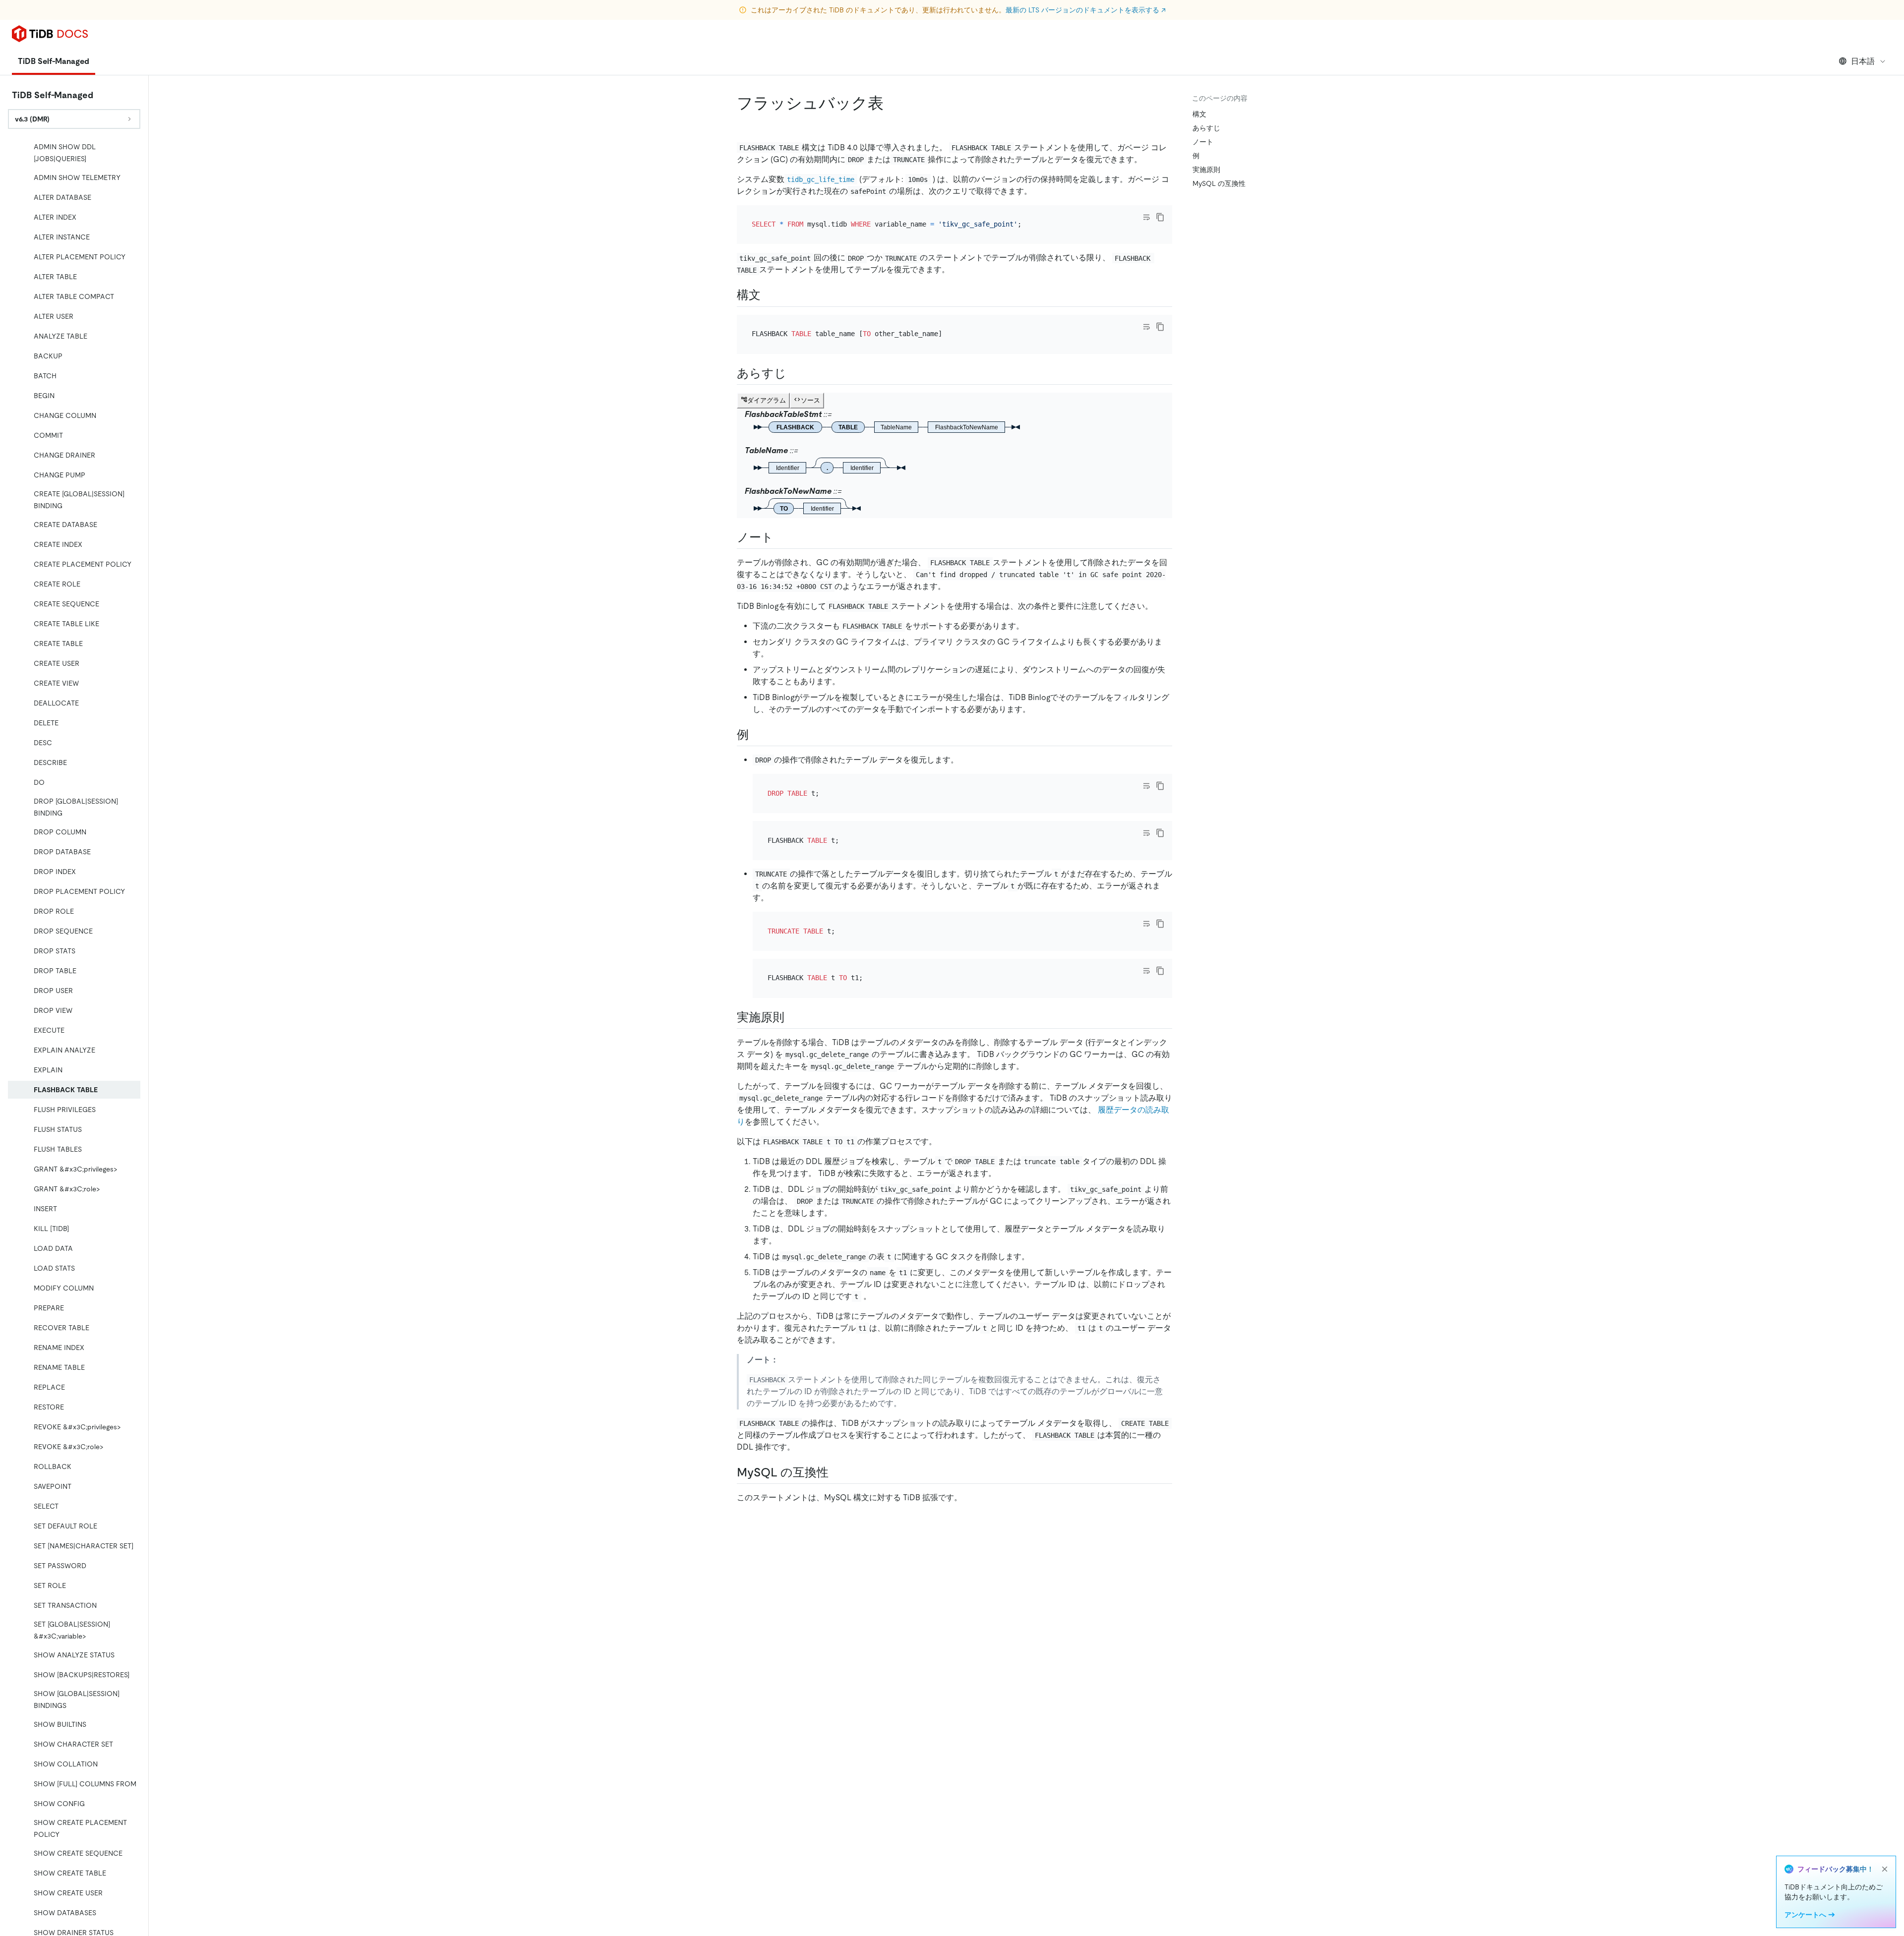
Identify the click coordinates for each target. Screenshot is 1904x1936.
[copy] (1160, 217)
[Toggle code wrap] (1146, 217)
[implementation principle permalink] (792, 1017)
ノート (1203, 142)
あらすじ (1206, 128)
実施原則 (1206, 170)
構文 (1199, 114)
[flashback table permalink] (892, 103)
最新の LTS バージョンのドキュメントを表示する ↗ (1086, 10)
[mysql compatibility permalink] (836, 1472)
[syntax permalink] (769, 295)
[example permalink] (757, 735)
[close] (1885, 1869)
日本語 (1863, 61)
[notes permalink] (781, 537)
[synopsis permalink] (794, 373)
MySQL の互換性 (1219, 183)
